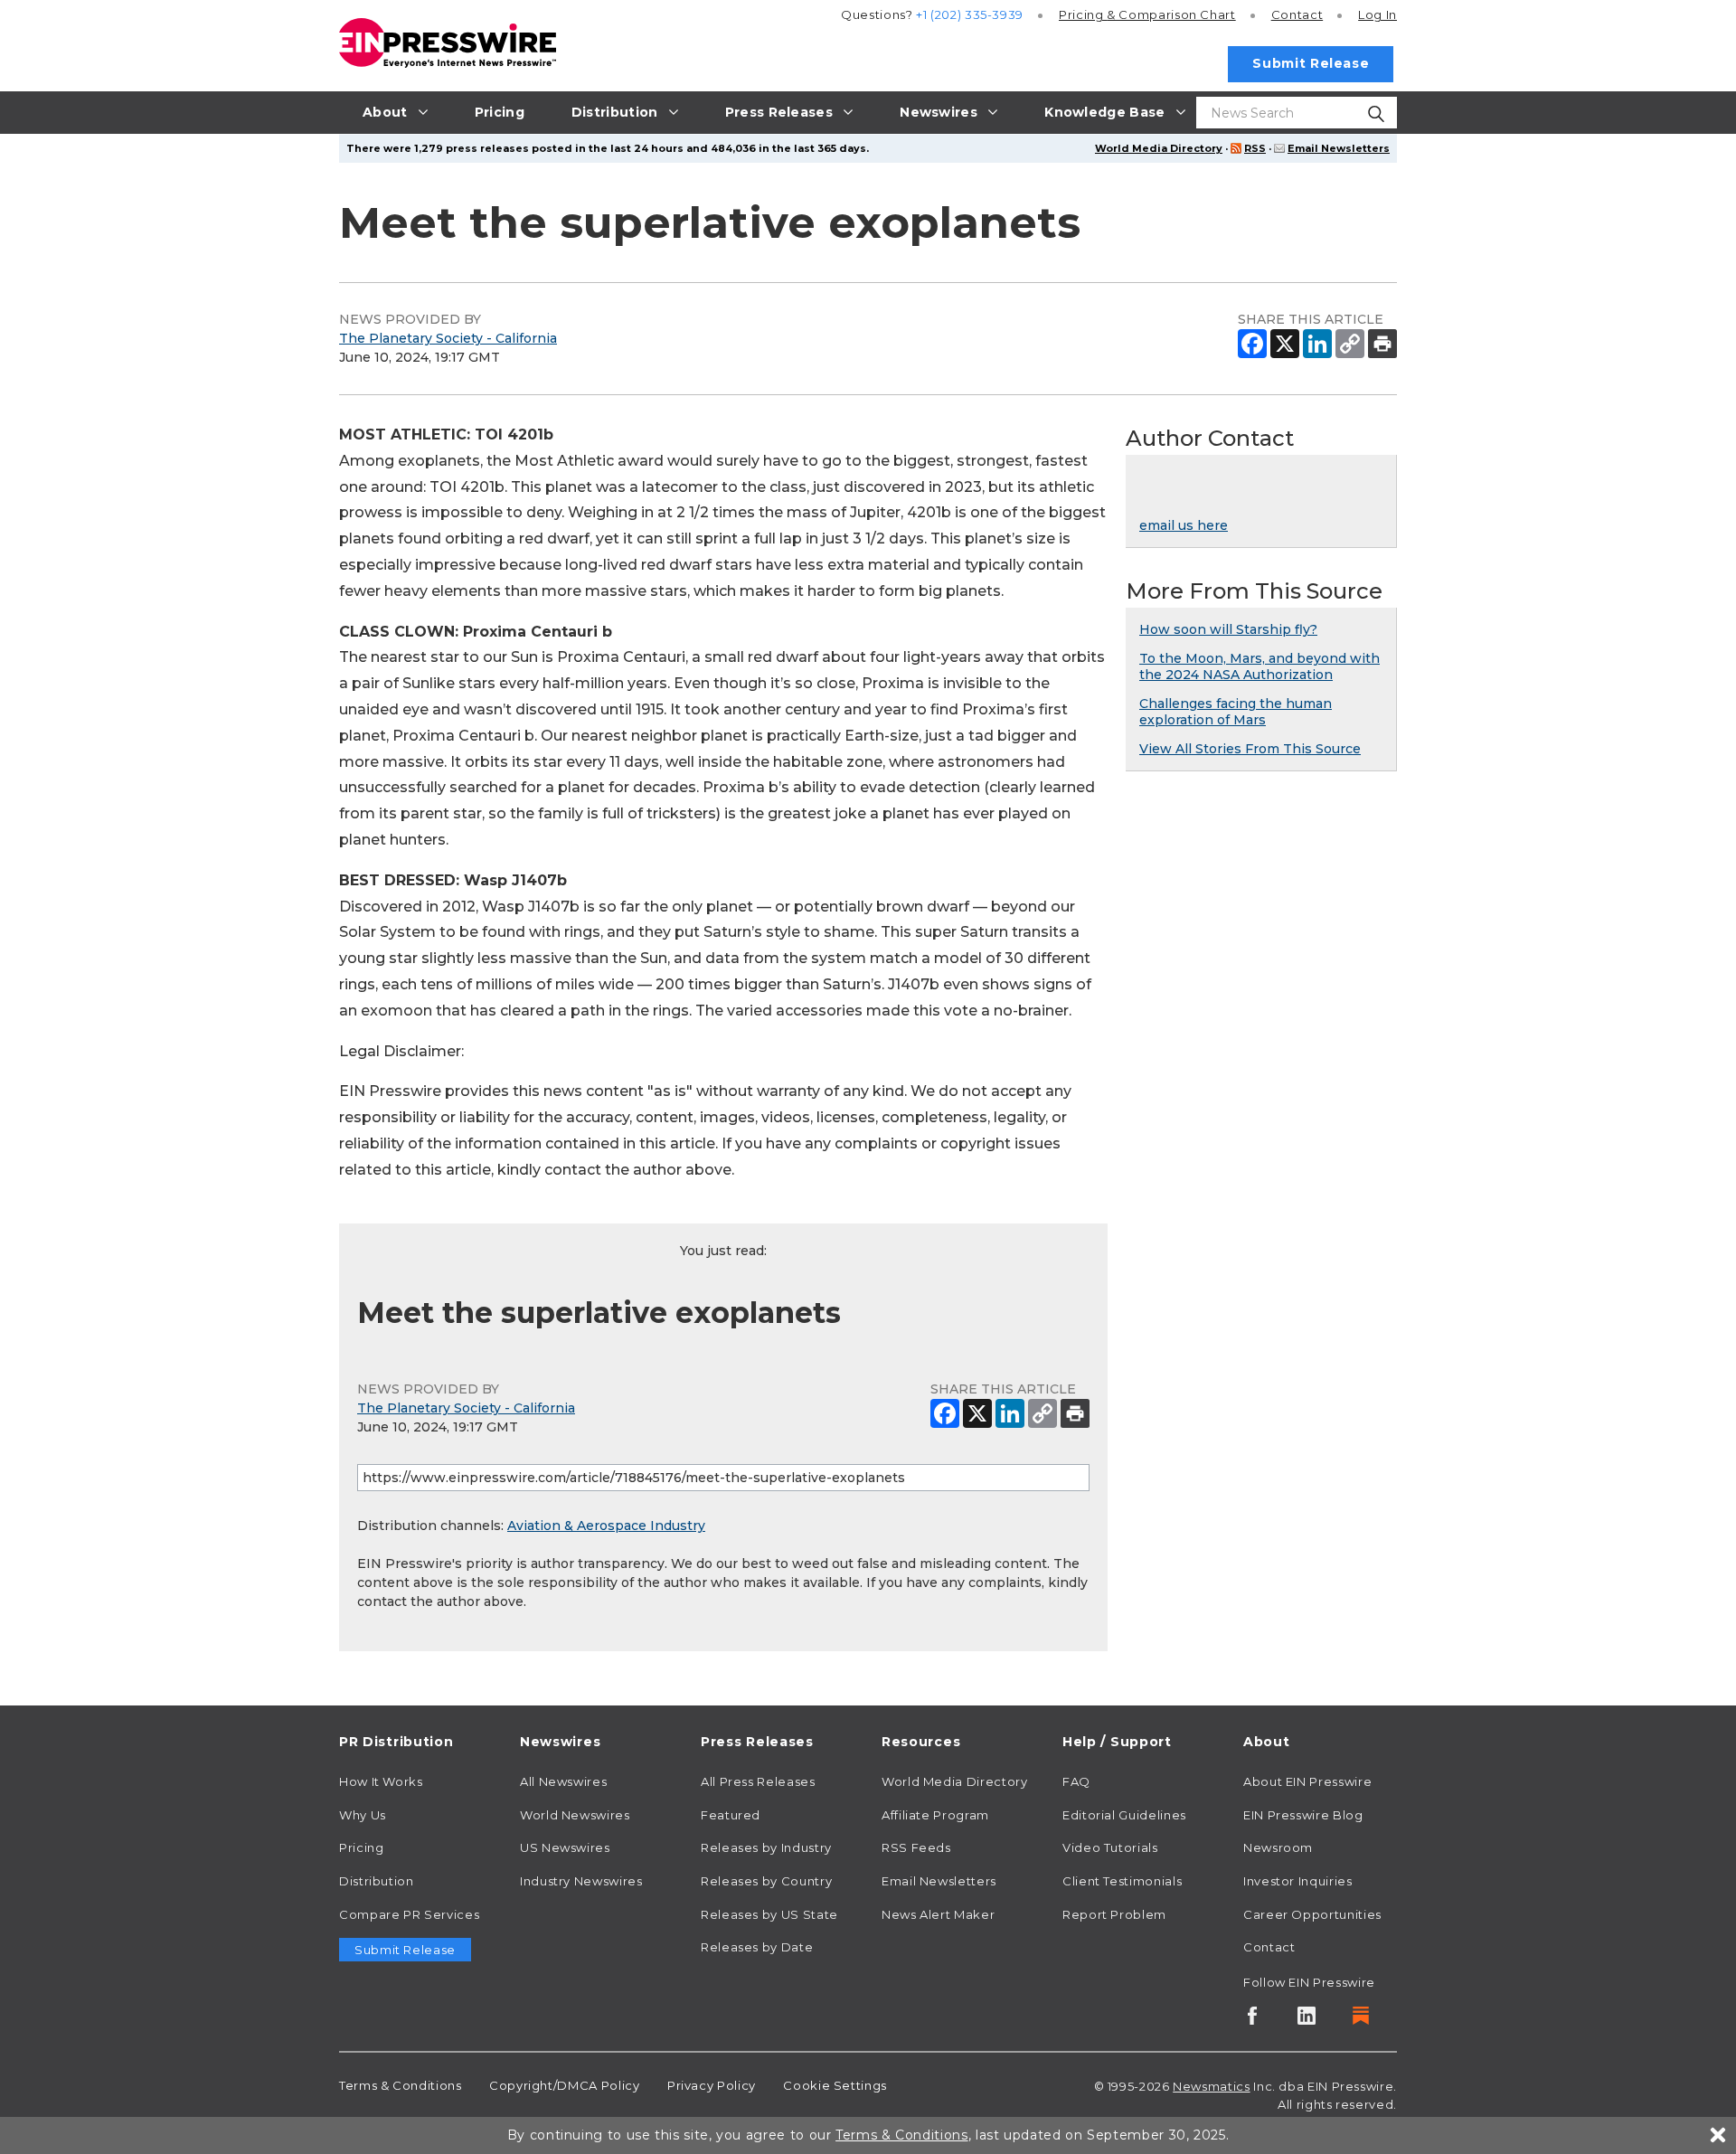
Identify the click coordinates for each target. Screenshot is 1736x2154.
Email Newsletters (1339, 148)
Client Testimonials (1122, 1881)
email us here (1184, 525)
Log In (1377, 14)
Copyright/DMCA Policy (564, 2085)
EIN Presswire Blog (1303, 1815)
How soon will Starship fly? (1228, 629)
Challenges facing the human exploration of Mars (1236, 712)
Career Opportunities (1312, 1914)
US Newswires (565, 1847)
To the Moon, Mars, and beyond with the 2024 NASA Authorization (1260, 666)
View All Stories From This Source (1250, 749)
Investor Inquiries (1298, 1881)
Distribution (377, 1881)
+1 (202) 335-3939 (970, 14)
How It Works (381, 1781)
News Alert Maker (938, 1914)
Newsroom (1278, 1847)
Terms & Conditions (401, 2085)
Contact (1297, 14)
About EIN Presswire (1307, 1781)
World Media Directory (1159, 148)
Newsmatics (1211, 2086)
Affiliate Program (935, 1815)
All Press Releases (758, 1781)
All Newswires (563, 1781)
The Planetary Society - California (448, 338)
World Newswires (575, 1815)
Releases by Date (757, 1947)
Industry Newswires (581, 1881)
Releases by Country (766, 1881)
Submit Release (1311, 63)
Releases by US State (769, 1914)
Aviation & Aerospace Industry (606, 1526)
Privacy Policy (712, 2085)
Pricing (1147, 14)
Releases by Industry (766, 1847)
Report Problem (1114, 1914)
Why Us (363, 1815)
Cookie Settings (835, 2085)
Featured (731, 1815)
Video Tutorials (1110, 1847)
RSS (1255, 148)
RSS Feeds (916, 1847)
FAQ (1076, 1781)
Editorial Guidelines (1124, 1815)
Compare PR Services (409, 1914)
